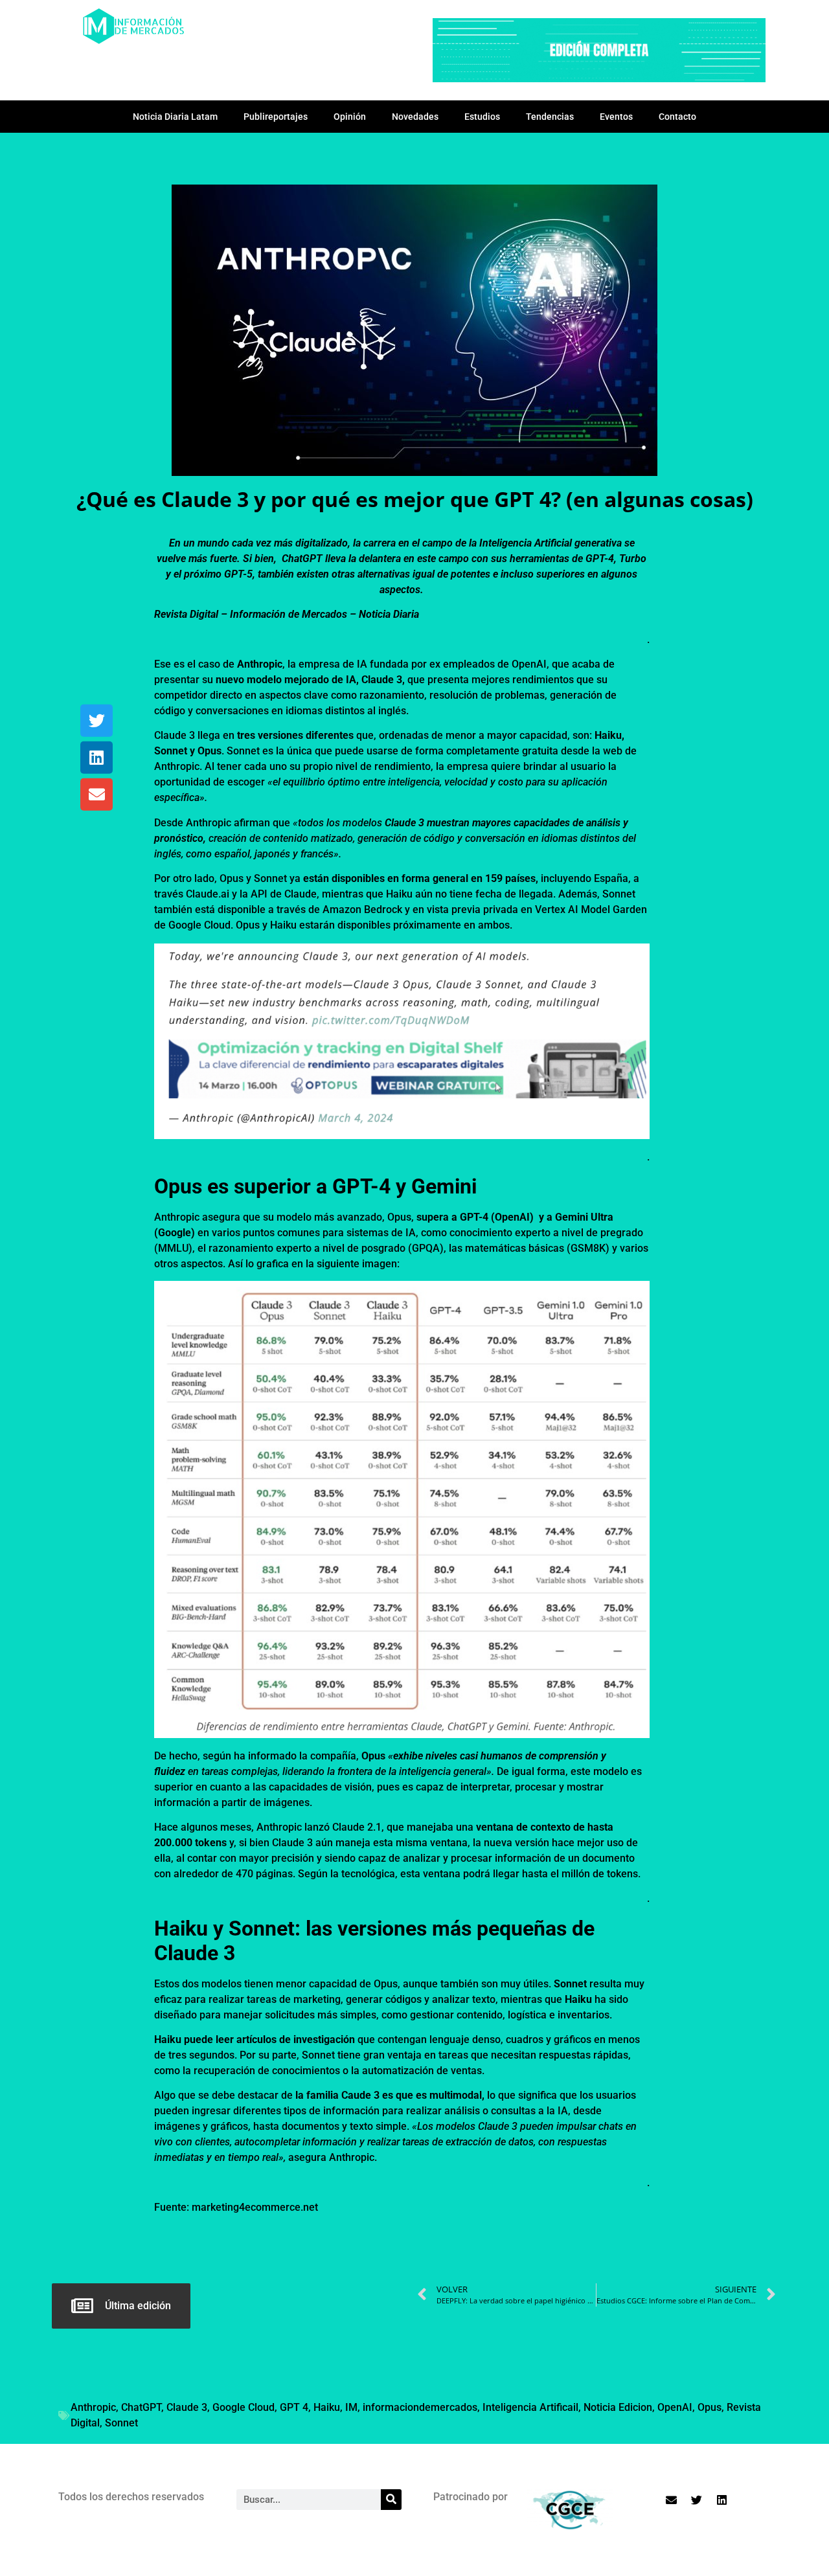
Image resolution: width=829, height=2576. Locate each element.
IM (351, 2407)
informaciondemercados (420, 2407)
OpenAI (675, 2407)
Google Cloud (244, 2407)
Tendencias (550, 117)
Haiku (327, 2407)
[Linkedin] (97, 758)
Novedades (415, 117)
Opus (710, 2407)
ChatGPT (141, 2407)
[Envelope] (97, 795)
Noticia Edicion (618, 2407)
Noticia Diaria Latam (175, 117)
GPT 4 (294, 2407)
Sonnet (121, 2423)
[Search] (391, 2500)
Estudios (482, 117)
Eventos (616, 117)
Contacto (677, 117)
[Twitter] (97, 721)
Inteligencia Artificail (530, 2407)
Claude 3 (187, 2407)
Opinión (350, 117)
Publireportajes (276, 117)
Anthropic (93, 2407)
